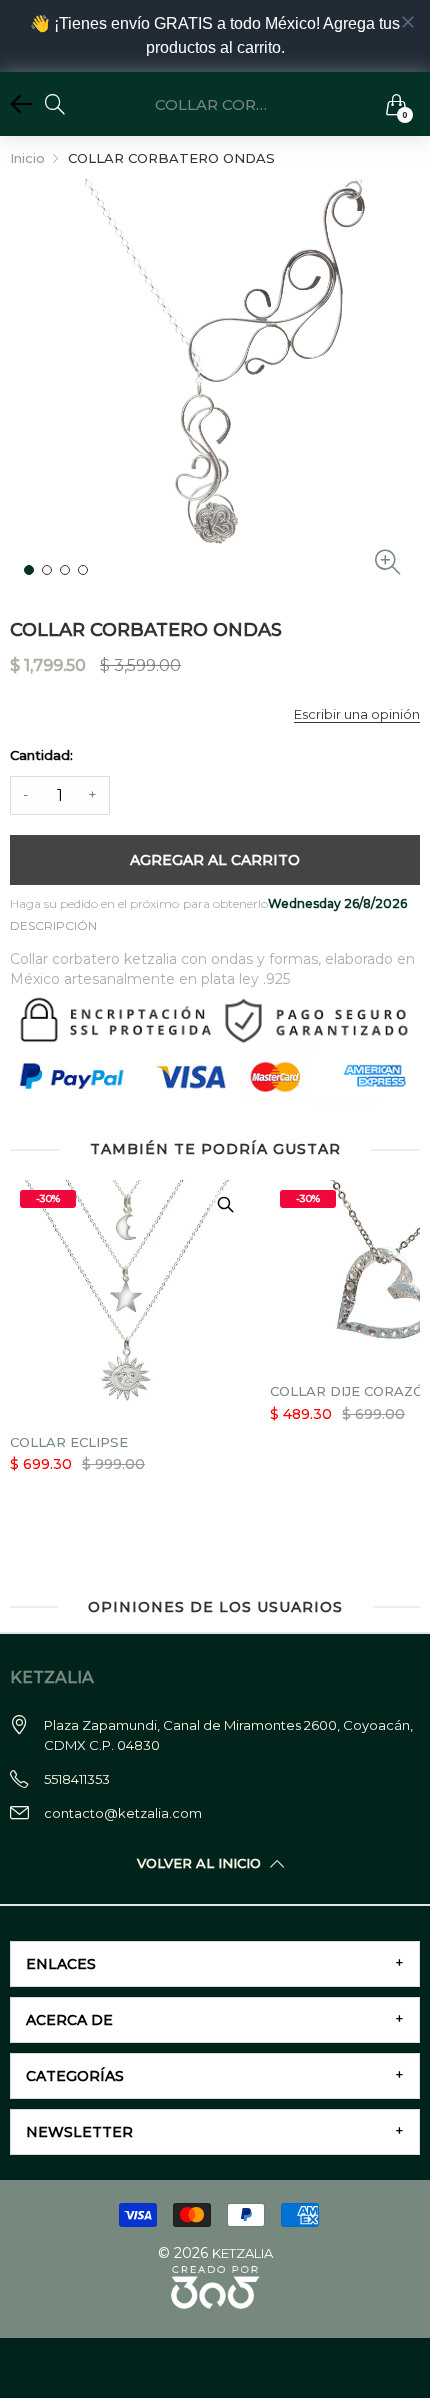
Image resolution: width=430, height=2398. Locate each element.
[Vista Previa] (225, 1205)
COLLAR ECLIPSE (69, 1442)
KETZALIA (242, 2253)
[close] (408, 22)
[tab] (215, 1964)
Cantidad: (41, 755)
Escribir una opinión (357, 714)
